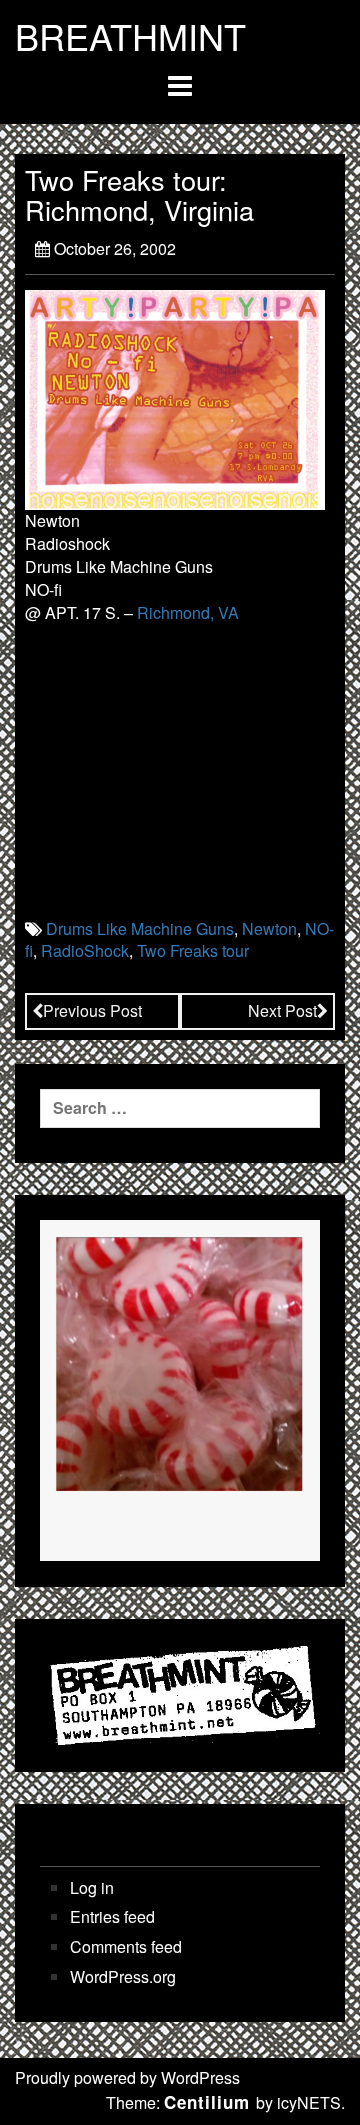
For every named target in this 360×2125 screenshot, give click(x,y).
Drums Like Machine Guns (140, 928)
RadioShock (85, 950)
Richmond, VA (188, 612)
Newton (269, 928)
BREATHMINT (130, 36)
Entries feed (112, 1917)
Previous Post (92, 1010)
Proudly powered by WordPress (127, 2077)
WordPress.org (123, 1977)
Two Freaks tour (193, 950)
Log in (92, 1888)
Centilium (207, 2102)
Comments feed (126, 1947)
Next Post (282, 1010)
